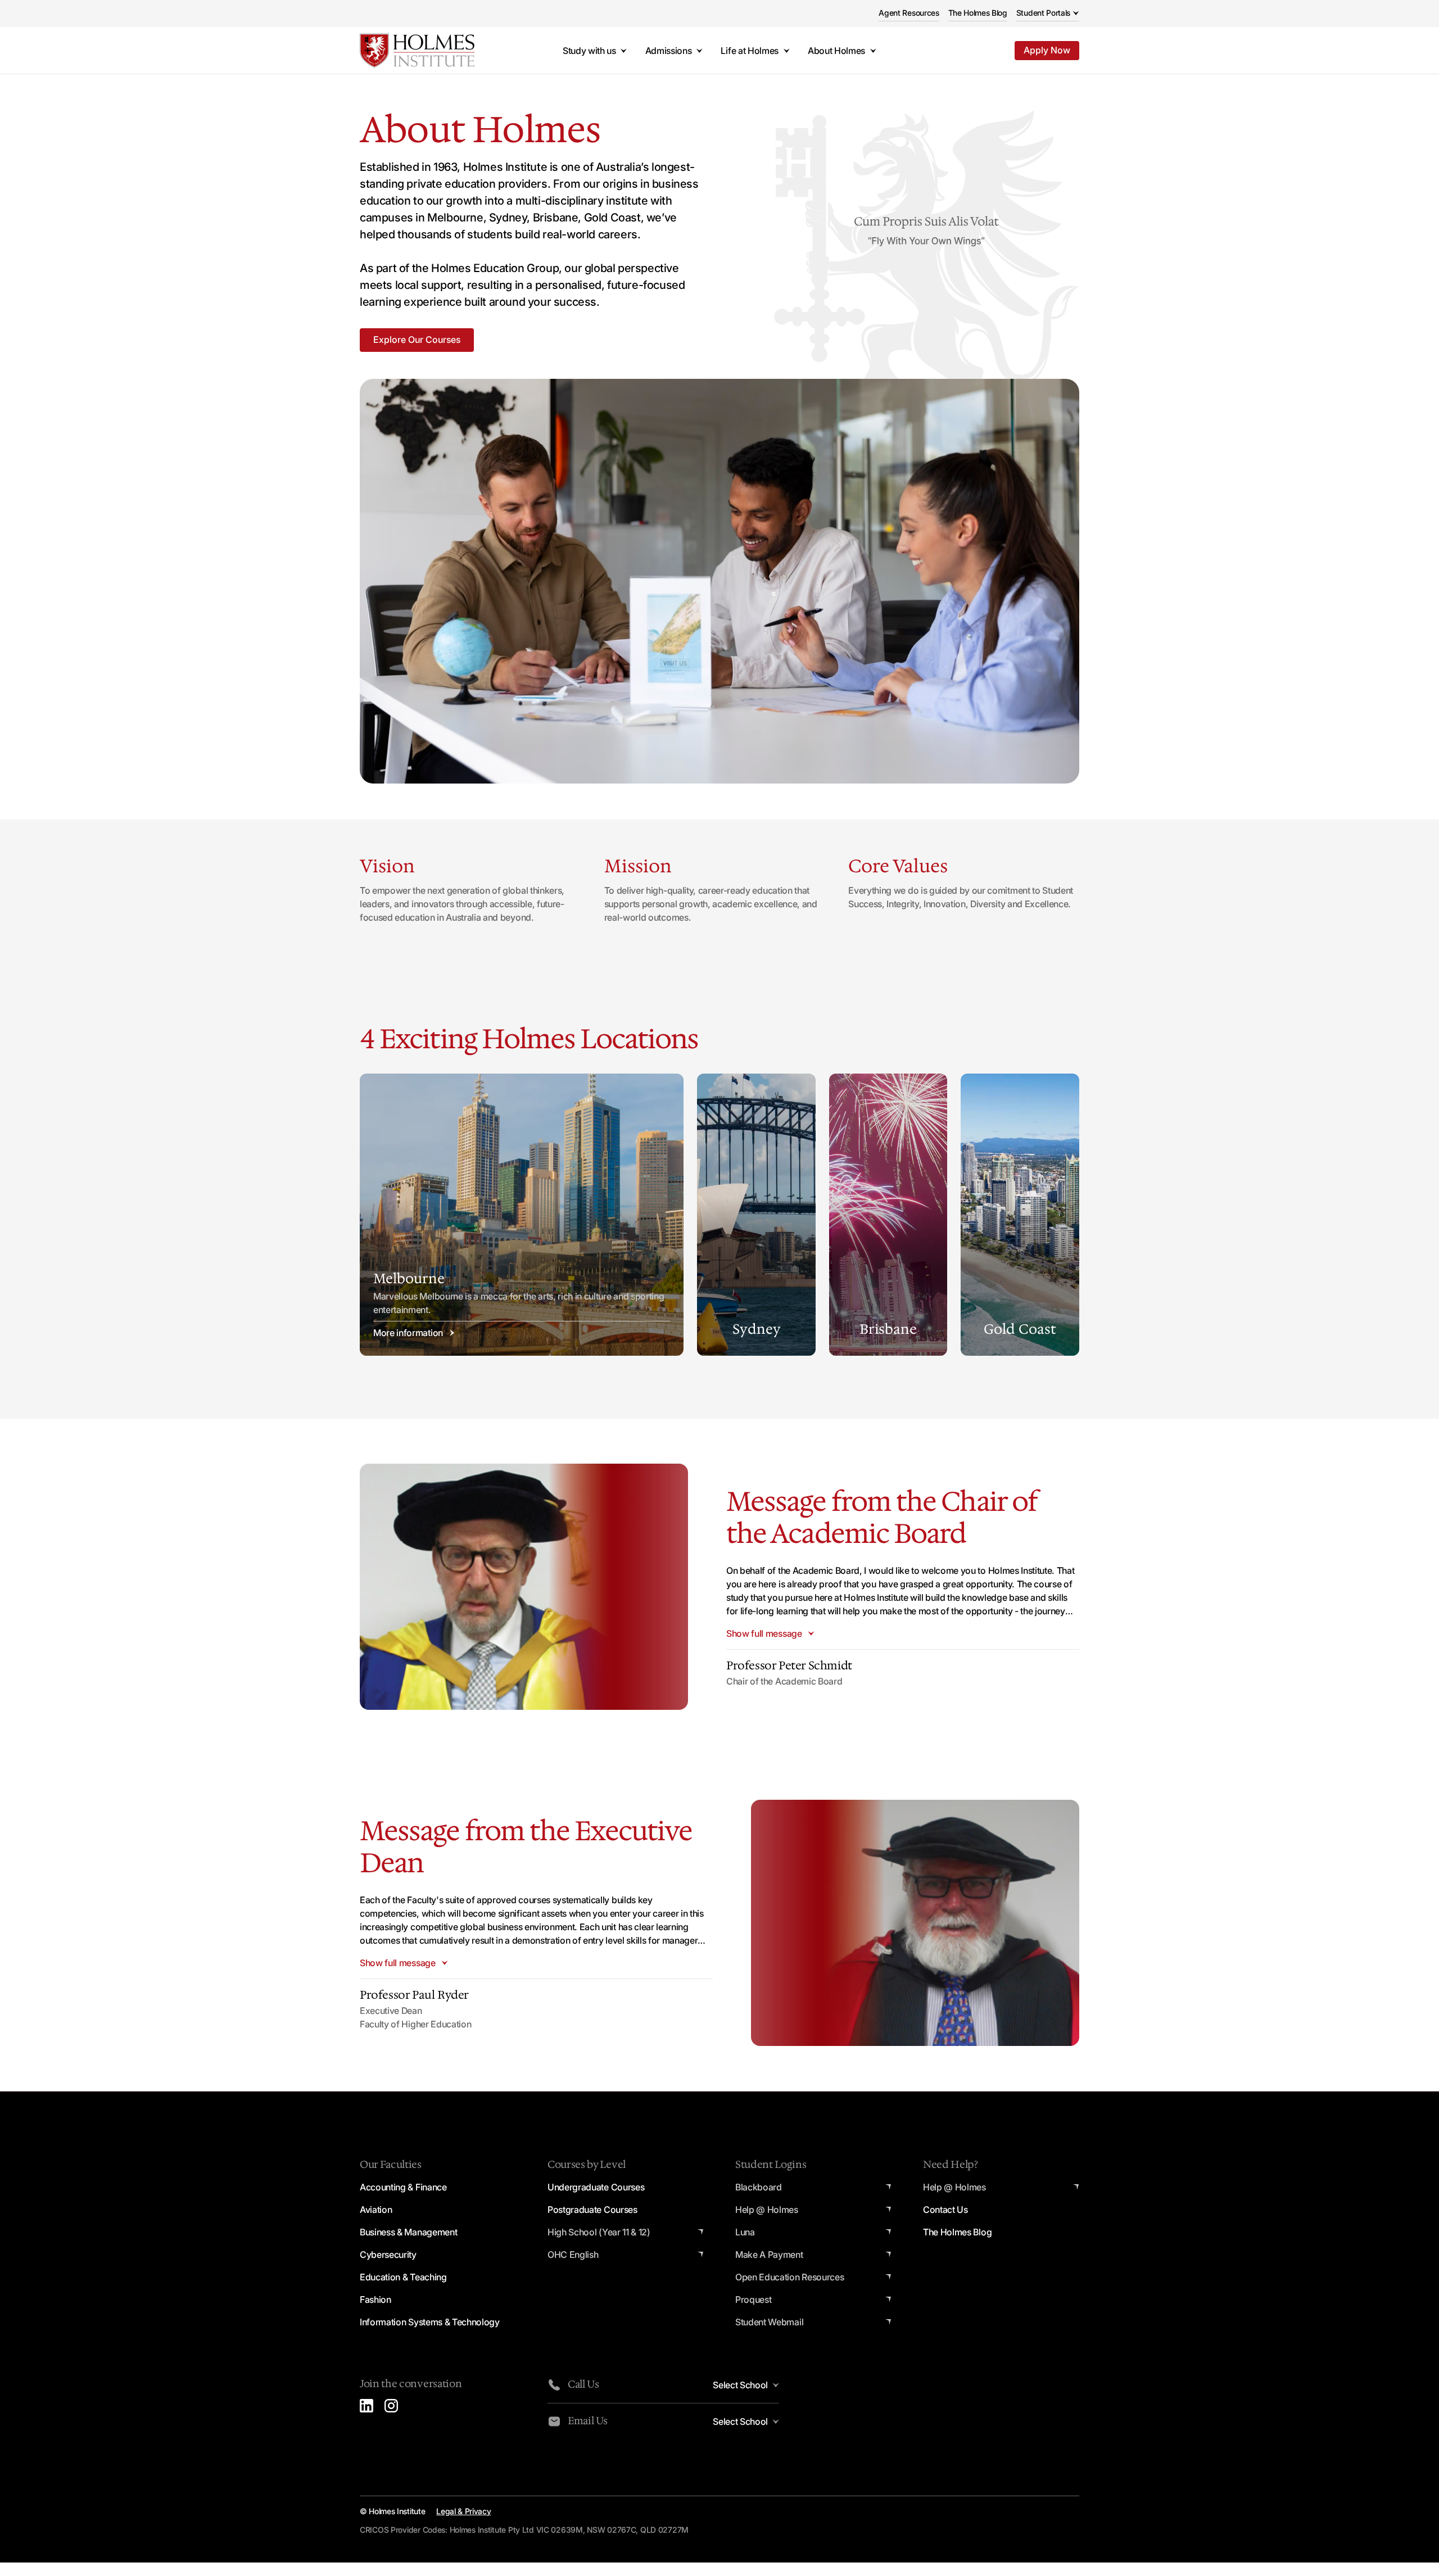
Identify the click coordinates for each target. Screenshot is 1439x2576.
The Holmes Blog (978, 13)
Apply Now (1047, 50)
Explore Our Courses (417, 339)
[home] (417, 51)
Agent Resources (909, 13)
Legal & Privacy (463, 2511)
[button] (1048, 14)
